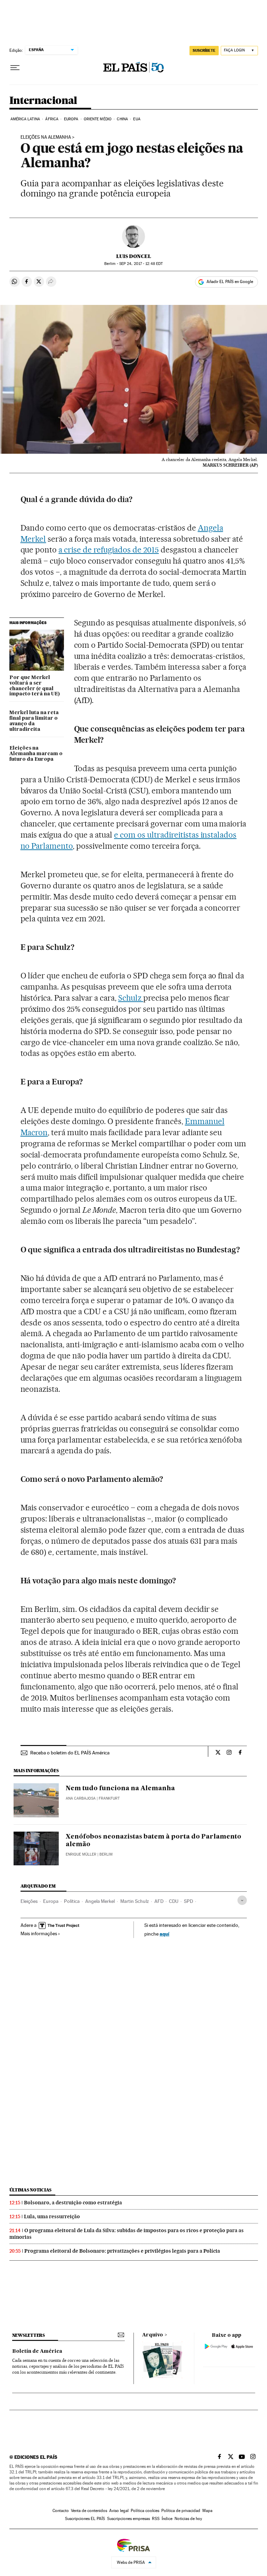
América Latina (25, 119)
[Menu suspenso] (15, 68)
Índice (167, 2519)
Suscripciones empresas (128, 2519)
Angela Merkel (100, 1901)
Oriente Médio (98, 119)
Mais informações (39, 1933)
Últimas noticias (31, 2190)
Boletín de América (37, 2351)
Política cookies (145, 2511)
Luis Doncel (134, 256)
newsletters (29, 2335)
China (122, 119)
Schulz (131, 998)
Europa (71, 119)
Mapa (207, 2511)
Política (72, 1901)
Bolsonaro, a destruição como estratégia (73, 2203)
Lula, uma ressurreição (52, 2216)
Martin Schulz (135, 1901)
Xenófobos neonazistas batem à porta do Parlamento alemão (153, 1841)
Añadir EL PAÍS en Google (230, 282)
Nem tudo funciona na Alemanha (120, 1788)
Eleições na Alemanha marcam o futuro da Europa (36, 754)
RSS (156, 2519)
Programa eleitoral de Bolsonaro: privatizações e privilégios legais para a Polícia (122, 2251)
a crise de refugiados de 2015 (108, 550)
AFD (159, 1901)
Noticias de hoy (188, 2519)
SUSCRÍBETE (204, 50)
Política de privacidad (181, 2511)
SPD (188, 1901)
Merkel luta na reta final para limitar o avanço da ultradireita (34, 721)
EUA (137, 119)
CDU (174, 1901)
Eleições (29, 1901)
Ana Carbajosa (81, 1798)
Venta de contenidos (89, 2511)
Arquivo (153, 2335)
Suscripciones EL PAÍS (85, 2519)
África (52, 119)
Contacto (61, 2511)
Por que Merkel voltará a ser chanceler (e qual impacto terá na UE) (35, 686)
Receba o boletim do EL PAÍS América (70, 1753)
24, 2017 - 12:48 (141, 264)
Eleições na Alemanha (46, 137)
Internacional (43, 101)
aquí (164, 1934)
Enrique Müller (81, 1854)
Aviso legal (119, 2511)
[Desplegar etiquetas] (242, 1900)
